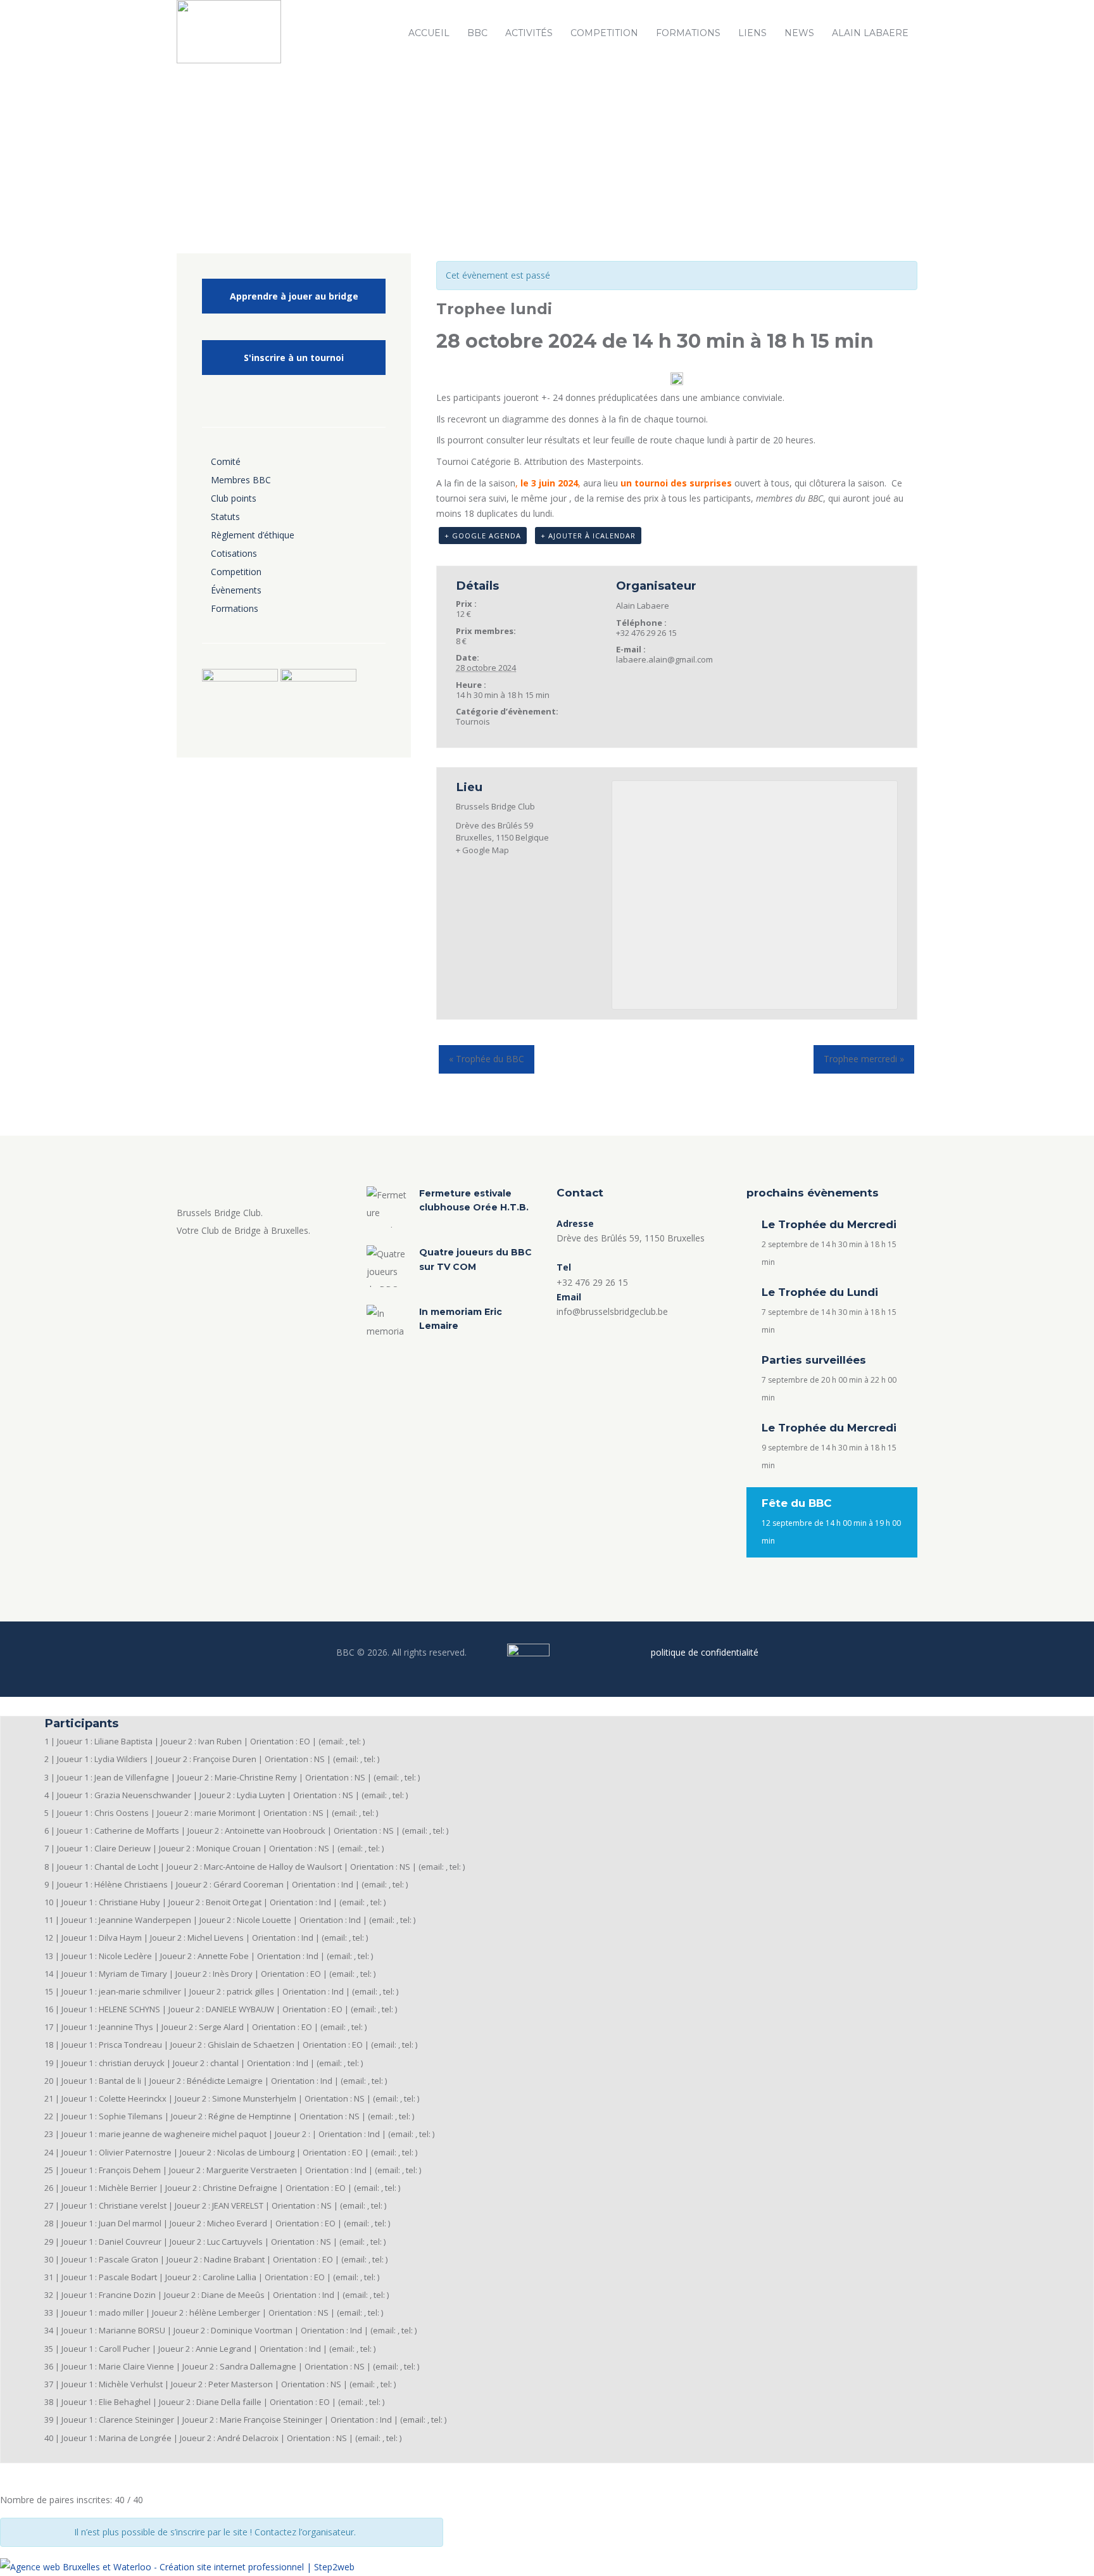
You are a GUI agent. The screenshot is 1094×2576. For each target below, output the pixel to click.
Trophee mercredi (864, 1059)
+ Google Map (482, 850)
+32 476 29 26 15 (592, 1282)
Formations (688, 33)
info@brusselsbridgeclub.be (612, 1311)
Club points (234, 498)
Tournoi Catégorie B (478, 461)
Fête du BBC (796, 1503)
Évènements (236, 590)
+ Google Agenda (483, 536)
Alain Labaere (870, 33)
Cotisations (234, 553)
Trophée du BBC (487, 1059)
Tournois (473, 721)
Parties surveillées (814, 1360)
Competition (604, 33)
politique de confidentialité (705, 1652)
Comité (226, 461)
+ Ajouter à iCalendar (588, 536)
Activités (529, 33)
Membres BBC (241, 480)
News (799, 33)
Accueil (429, 33)
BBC (477, 33)
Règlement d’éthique (253, 535)
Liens (752, 33)
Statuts (225, 517)
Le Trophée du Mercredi (829, 1224)
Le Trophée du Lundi (820, 1292)
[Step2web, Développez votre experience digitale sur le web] (177, 2567)
